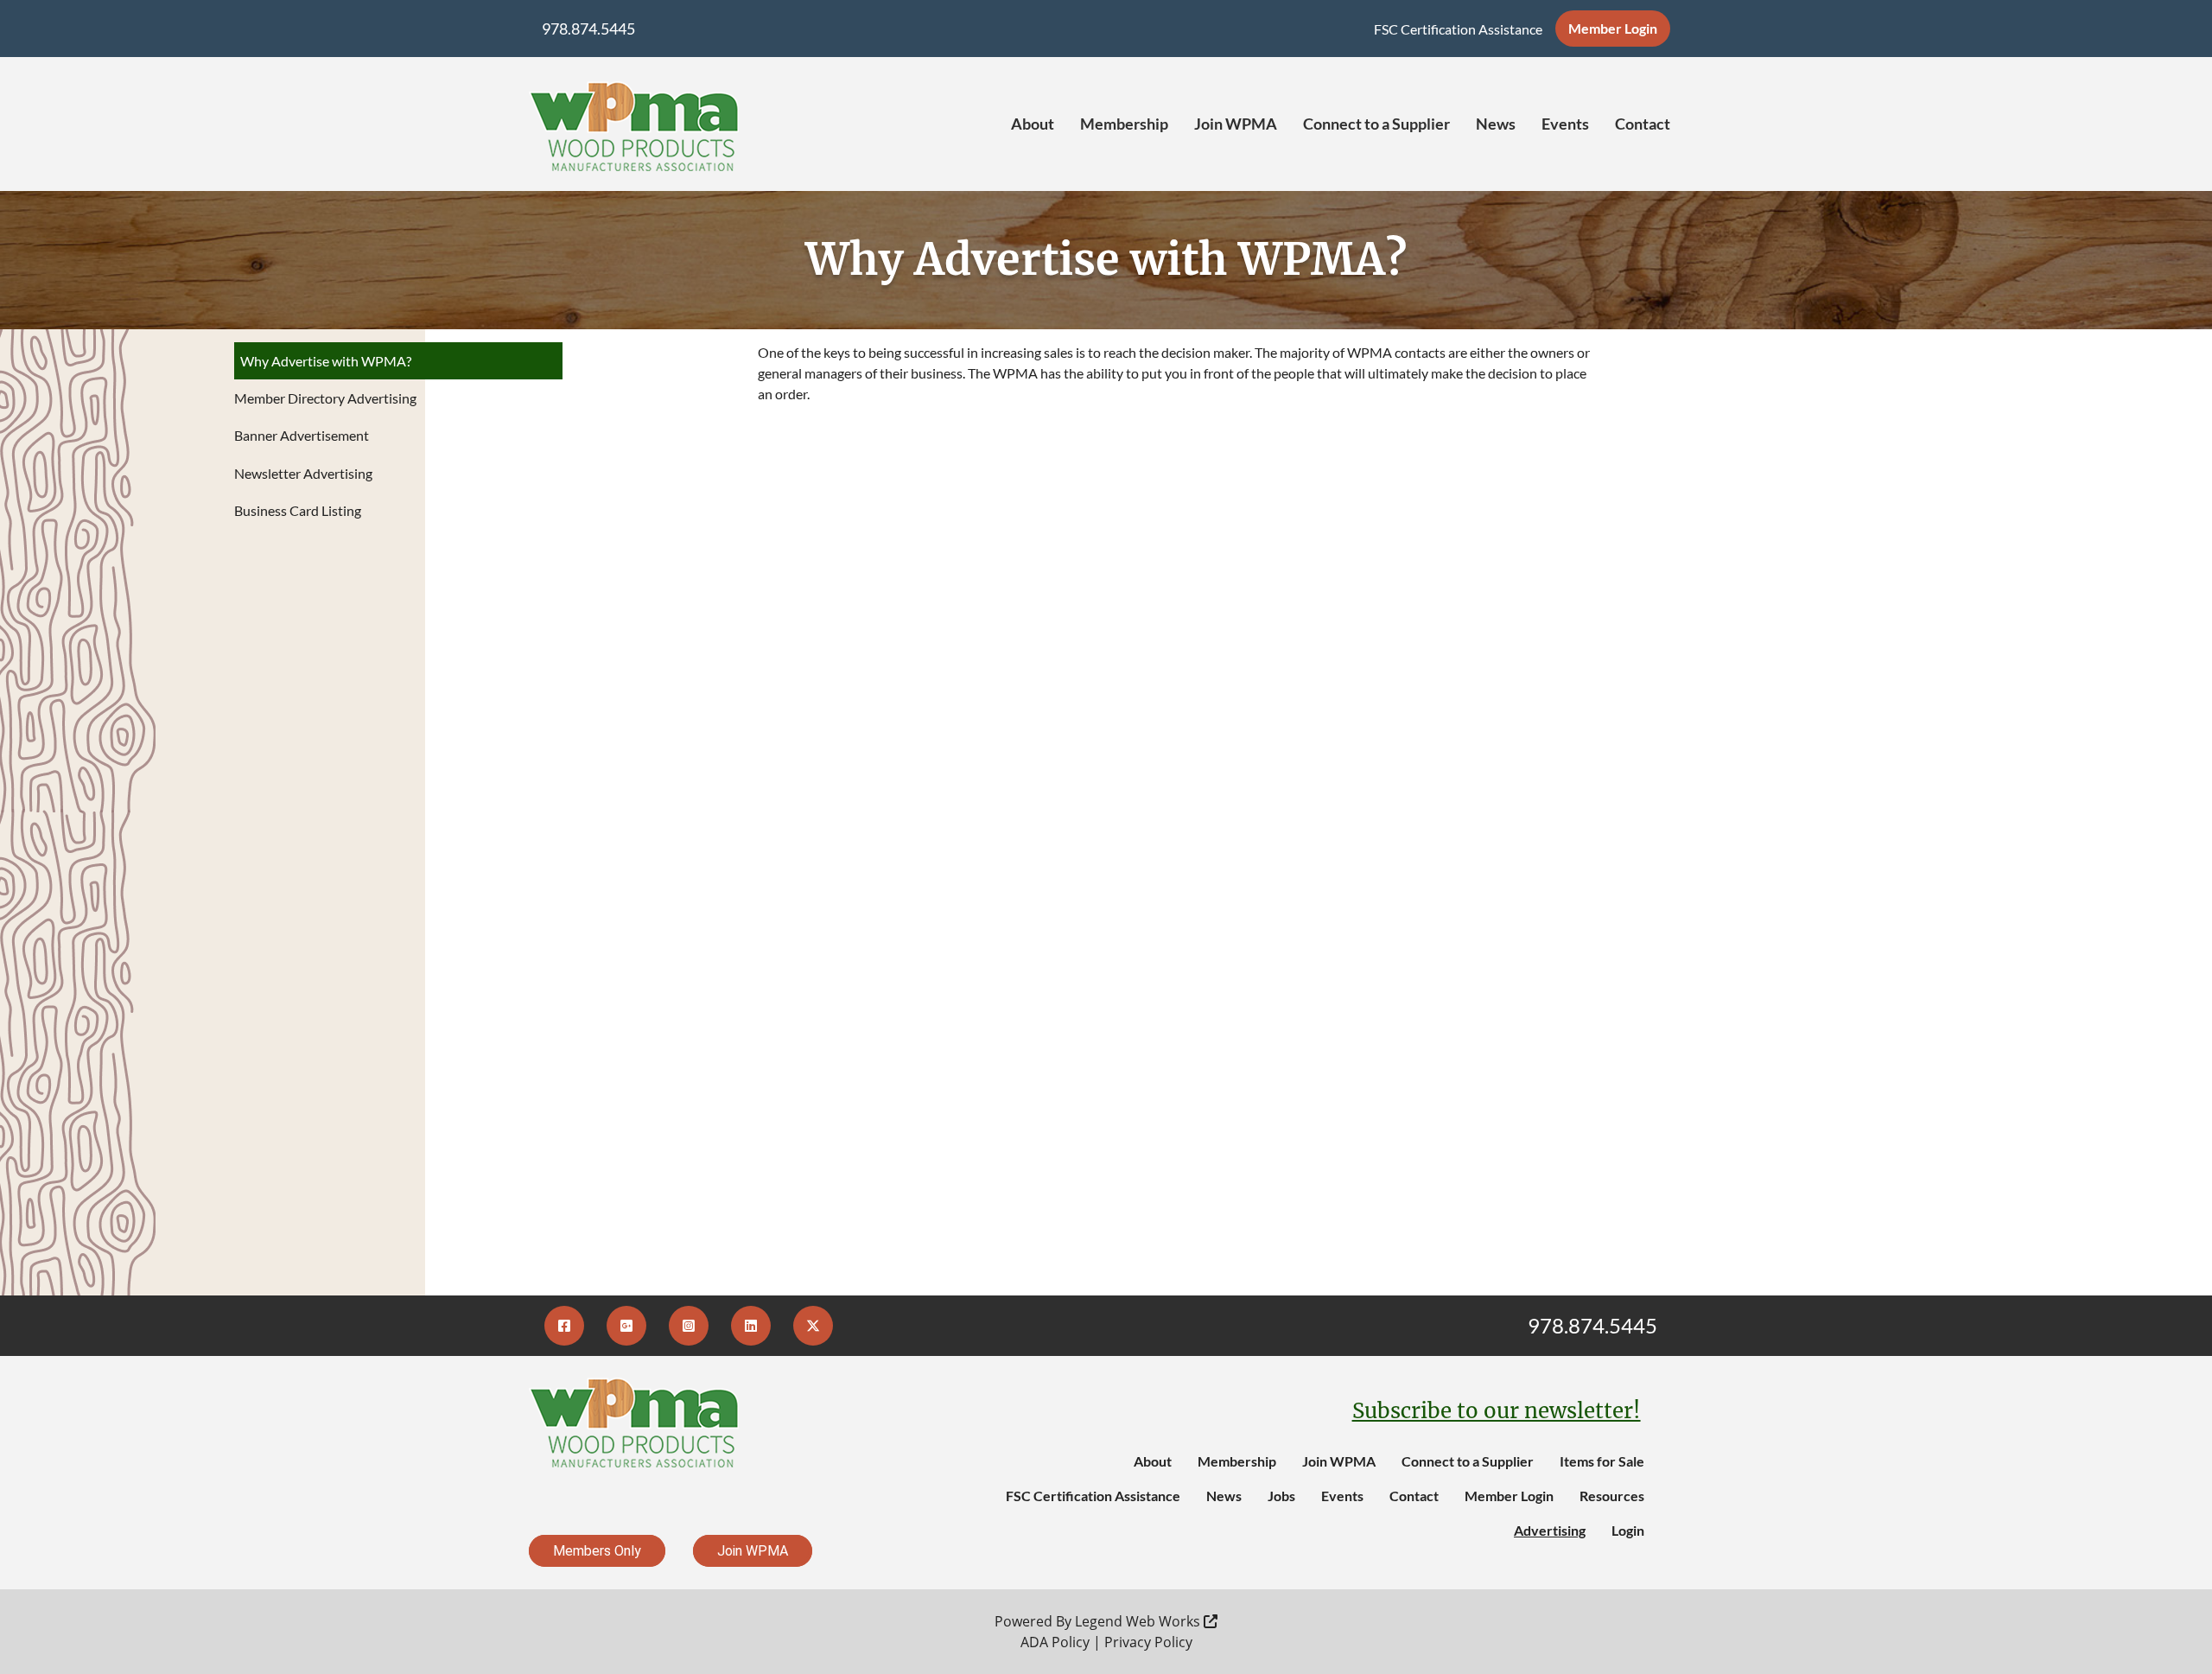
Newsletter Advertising (303, 473)
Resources (1612, 1496)
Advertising (1550, 1530)
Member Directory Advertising (325, 398)
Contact (1643, 124)
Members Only (597, 1551)
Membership (1124, 124)
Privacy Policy (1148, 1642)
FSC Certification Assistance (1458, 29)
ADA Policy (1055, 1642)
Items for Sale (1602, 1461)
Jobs (1281, 1496)
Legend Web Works (1139, 1621)
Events (1565, 124)
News (1496, 124)
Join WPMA (1236, 124)
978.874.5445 (588, 29)
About (1033, 124)
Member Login (1613, 28)
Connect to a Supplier (1376, 124)
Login (1628, 1530)
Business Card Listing (298, 510)
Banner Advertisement (302, 435)
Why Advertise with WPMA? (326, 361)
